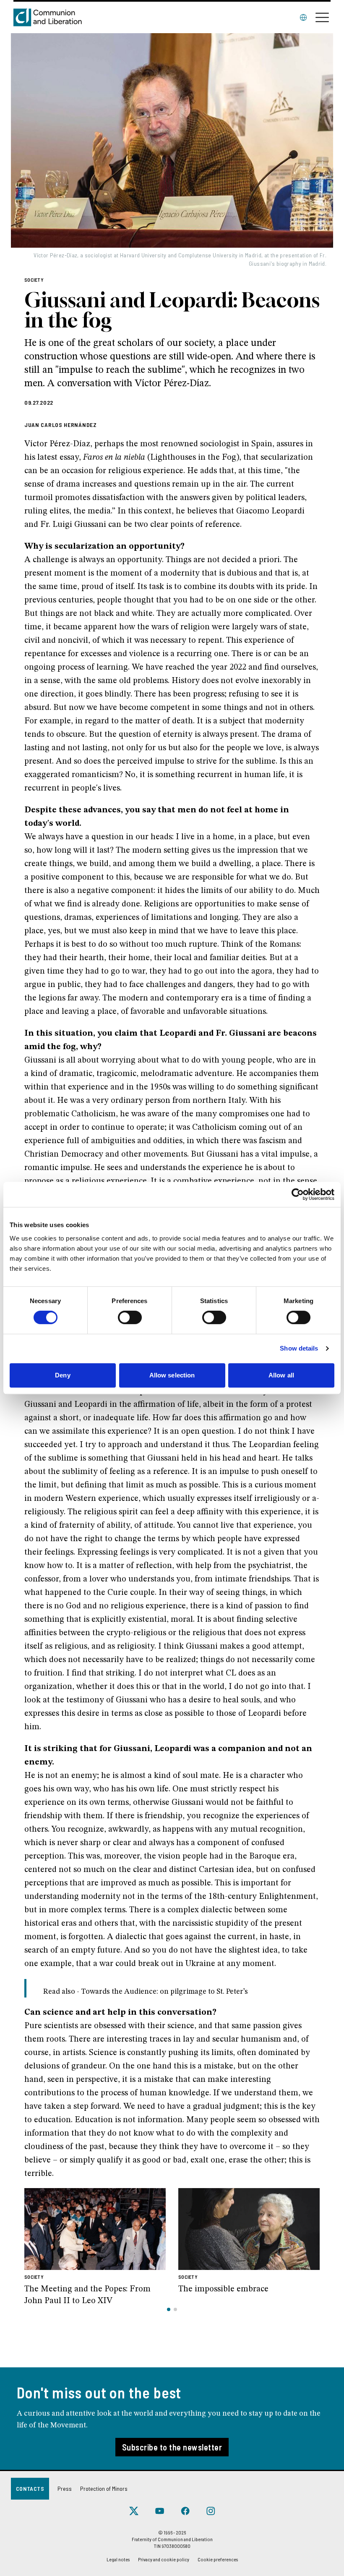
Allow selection (172, 1375)
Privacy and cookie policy (164, 2559)
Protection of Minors (104, 2488)
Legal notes (118, 2559)
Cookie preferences (218, 2559)
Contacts (30, 2488)
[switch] (130, 1317)
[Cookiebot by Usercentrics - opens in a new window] (298, 1194)
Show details (299, 1348)
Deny (63, 1375)
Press (65, 2488)
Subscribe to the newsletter (172, 2447)
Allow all (281, 1375)
